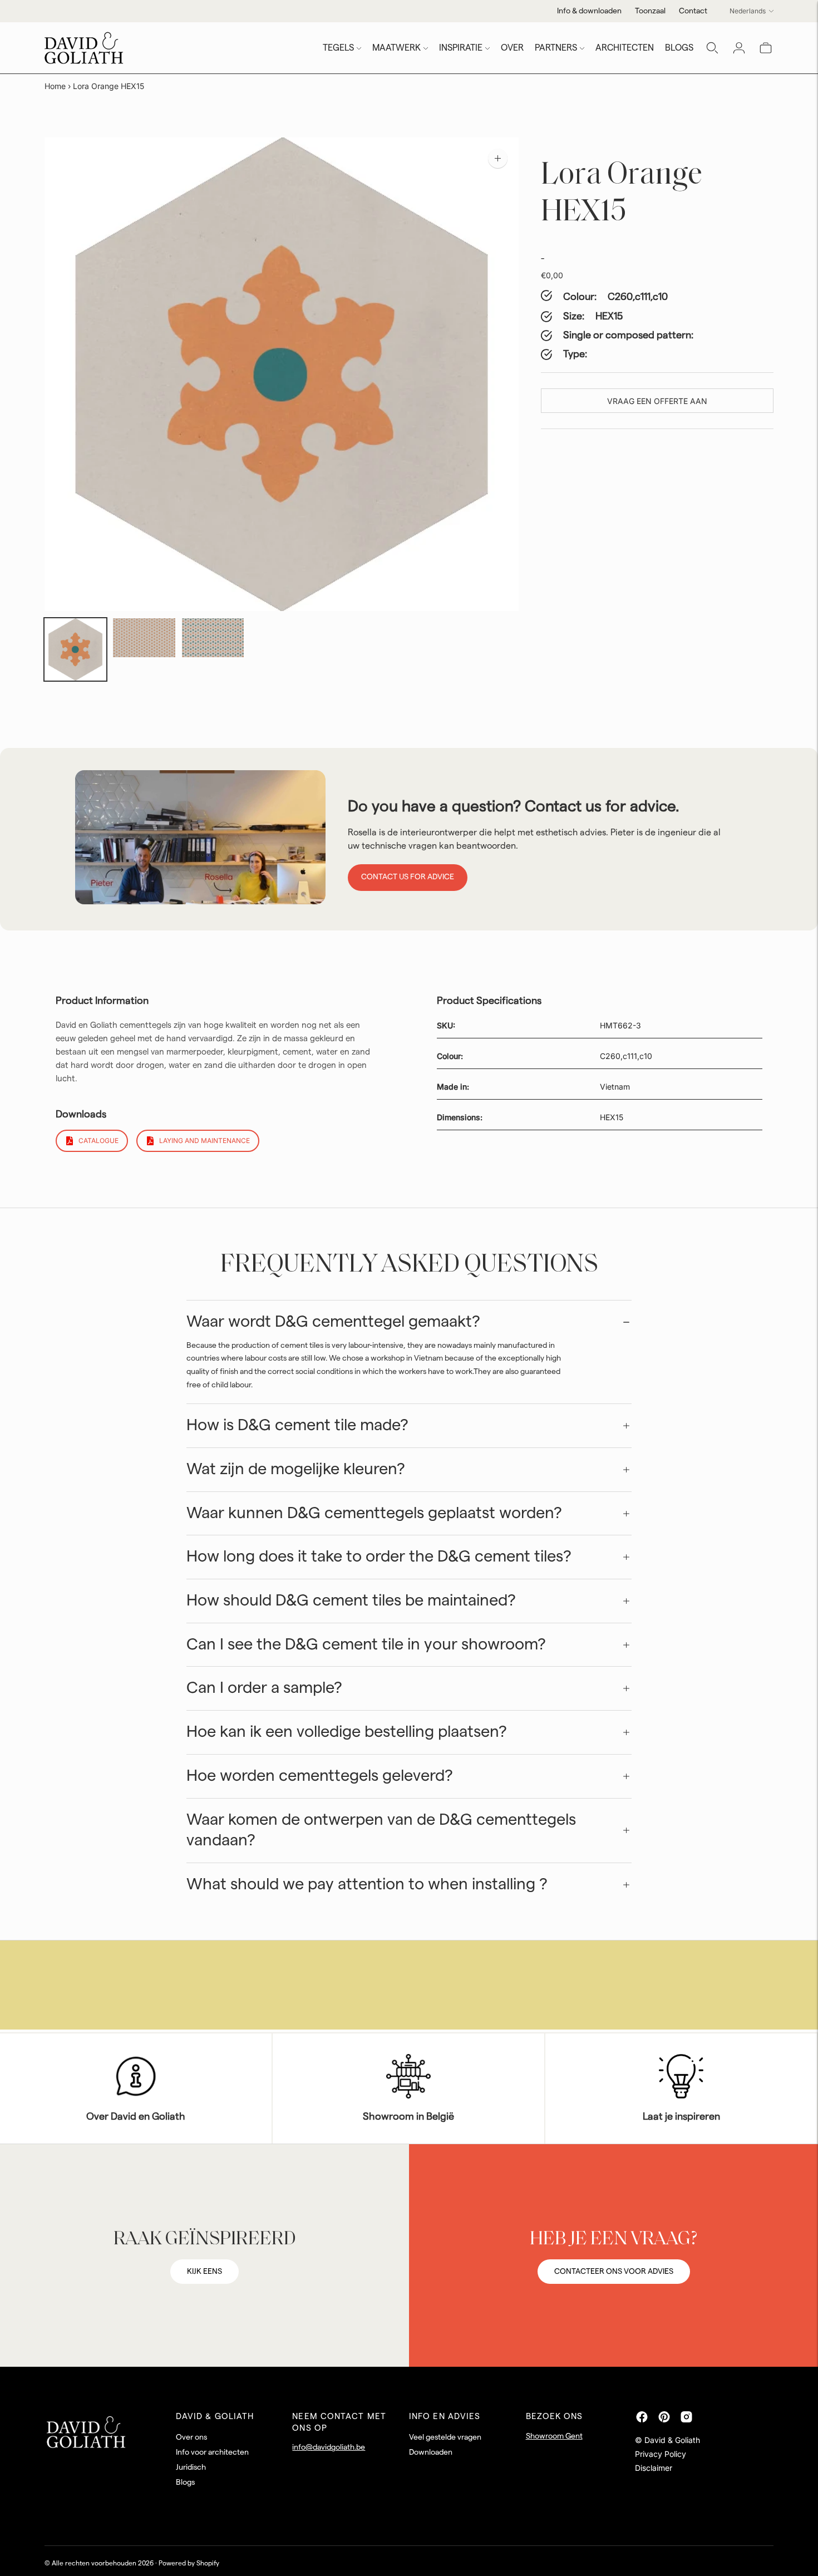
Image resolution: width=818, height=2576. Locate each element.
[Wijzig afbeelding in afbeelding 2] (144, 637)
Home (55, 86)
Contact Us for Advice (408, 877)
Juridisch (191, 2467)
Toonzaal (650, 11)
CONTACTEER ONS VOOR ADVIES (614, 2272)
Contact (693, 11)
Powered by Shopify (189, 2563)
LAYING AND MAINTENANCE (204, 1141)
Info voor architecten (212, 2452)
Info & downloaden (589, 11)
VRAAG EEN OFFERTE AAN (657, 401)
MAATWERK (396, 48)
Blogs (185, 2483)
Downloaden (431, 2452)
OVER (512, 48)
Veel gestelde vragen (445, 2437)
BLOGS (679, 48)
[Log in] (739, 48)
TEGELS (338, 48)
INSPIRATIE (461, 48)
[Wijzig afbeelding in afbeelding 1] (75, 649)
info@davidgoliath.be (329, 2447)
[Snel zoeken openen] (712, 48)
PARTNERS (556, 48)
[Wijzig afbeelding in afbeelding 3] (213, 637)
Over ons (191, 2437)
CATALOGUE (98, 1141)
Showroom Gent (554, 2436)
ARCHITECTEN (625, 48)
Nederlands (748, 11)
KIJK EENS (204, 2272)
